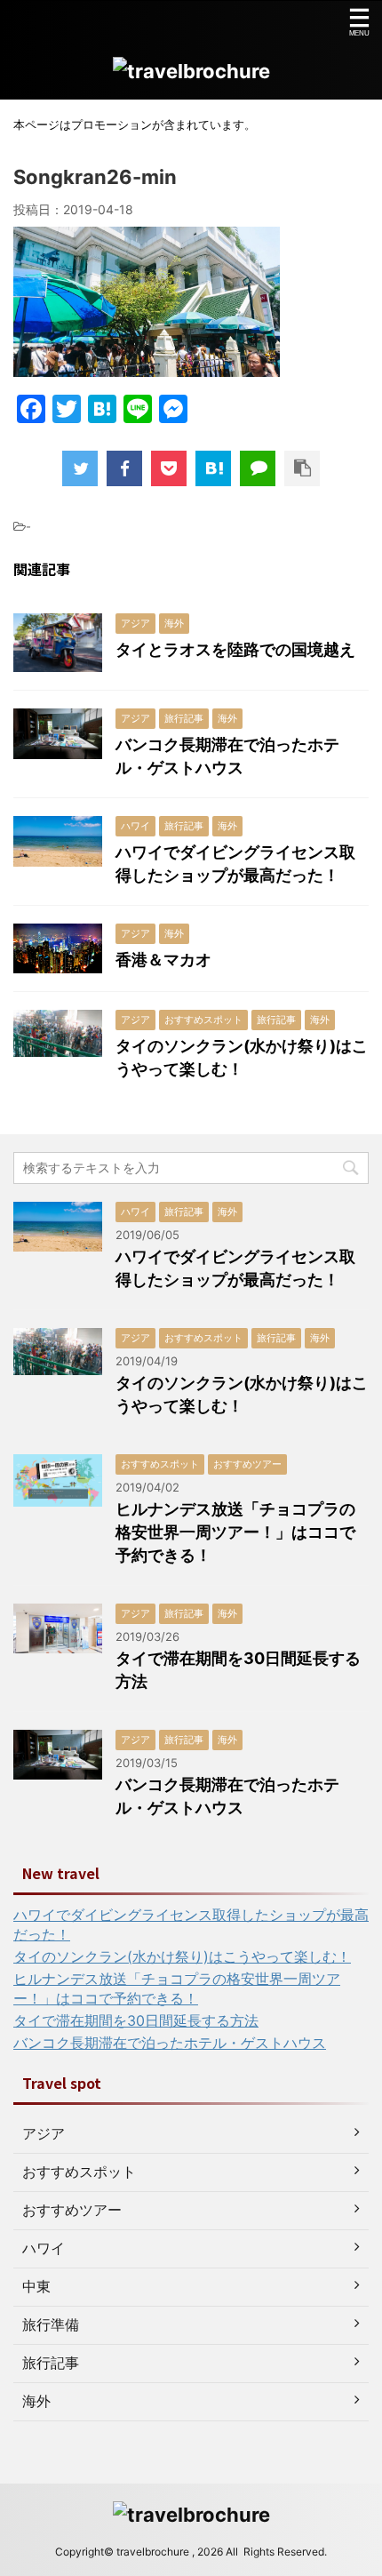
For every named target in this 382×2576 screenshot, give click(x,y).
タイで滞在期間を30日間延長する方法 (136, 2020)
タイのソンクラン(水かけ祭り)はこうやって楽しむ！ (182, 1956)
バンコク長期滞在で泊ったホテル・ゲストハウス (170, 2043)
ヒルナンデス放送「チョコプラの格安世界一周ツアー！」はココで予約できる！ (235, 1532)
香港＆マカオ (163, 960)
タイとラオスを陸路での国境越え (235, 649)
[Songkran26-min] (213, 468)
